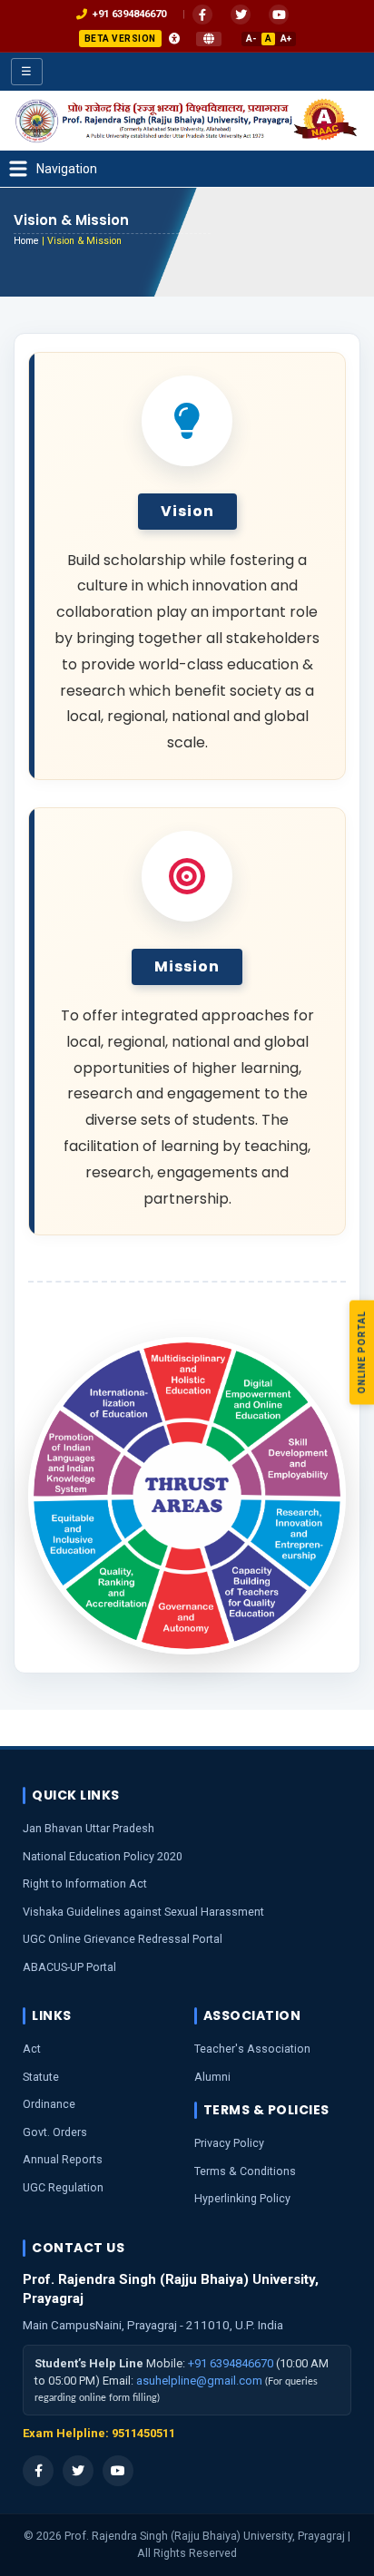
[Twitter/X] (78, 2471)
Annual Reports (63, 2159)
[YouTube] (279, 15)
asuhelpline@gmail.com (199, 2381)
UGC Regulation (63, 2187)
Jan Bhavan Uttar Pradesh (89, 1828)
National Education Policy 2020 (103, 1856)
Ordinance (49, 2104)
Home (26, 241)
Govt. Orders (55, 2132)
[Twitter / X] (241, 15)
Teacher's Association (252, 2049)
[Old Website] (209, 39)
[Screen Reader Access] (174, 39)
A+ (286, 39)
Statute (41, 2077)
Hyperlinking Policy (242, 2198)
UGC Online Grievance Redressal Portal (123, 1939)
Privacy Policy (229, 2143)
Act (32, 2049)
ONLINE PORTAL (362, 1353)
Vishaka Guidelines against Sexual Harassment (143, 1912)
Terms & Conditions (245, 2171)
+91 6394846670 (231, 2363)
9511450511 (143, 2433)
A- (251, 39)
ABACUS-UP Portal (69, 1967)
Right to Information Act (85, 1883)
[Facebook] (202, 15)
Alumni (212, 2077)
